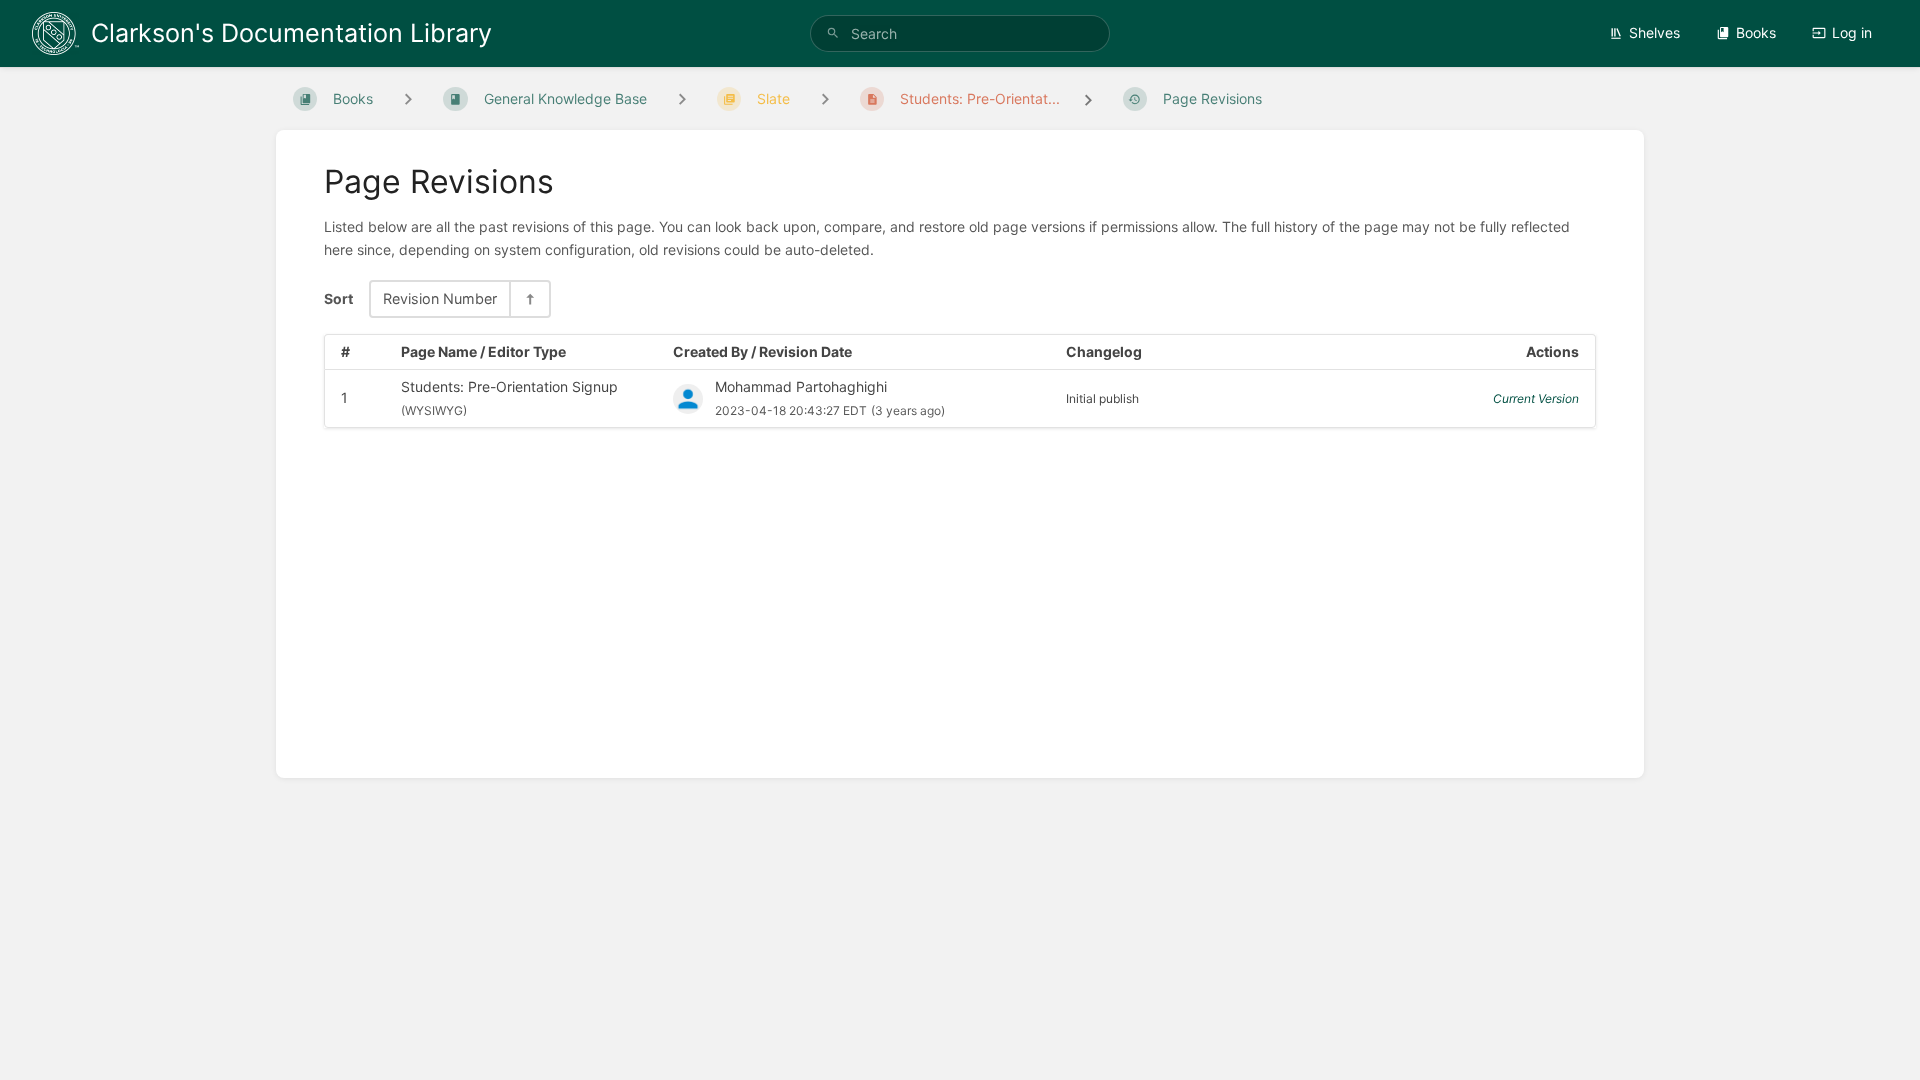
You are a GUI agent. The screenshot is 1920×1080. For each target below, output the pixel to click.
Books (1756, 32)
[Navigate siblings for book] (408, 98)
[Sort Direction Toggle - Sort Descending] (529, 298)
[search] (960, 33)
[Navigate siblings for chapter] (682, 98)
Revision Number (440, 298)
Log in (1852, 32)
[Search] (833, 33)
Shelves (1654, 32)
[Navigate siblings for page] (825, 98)
